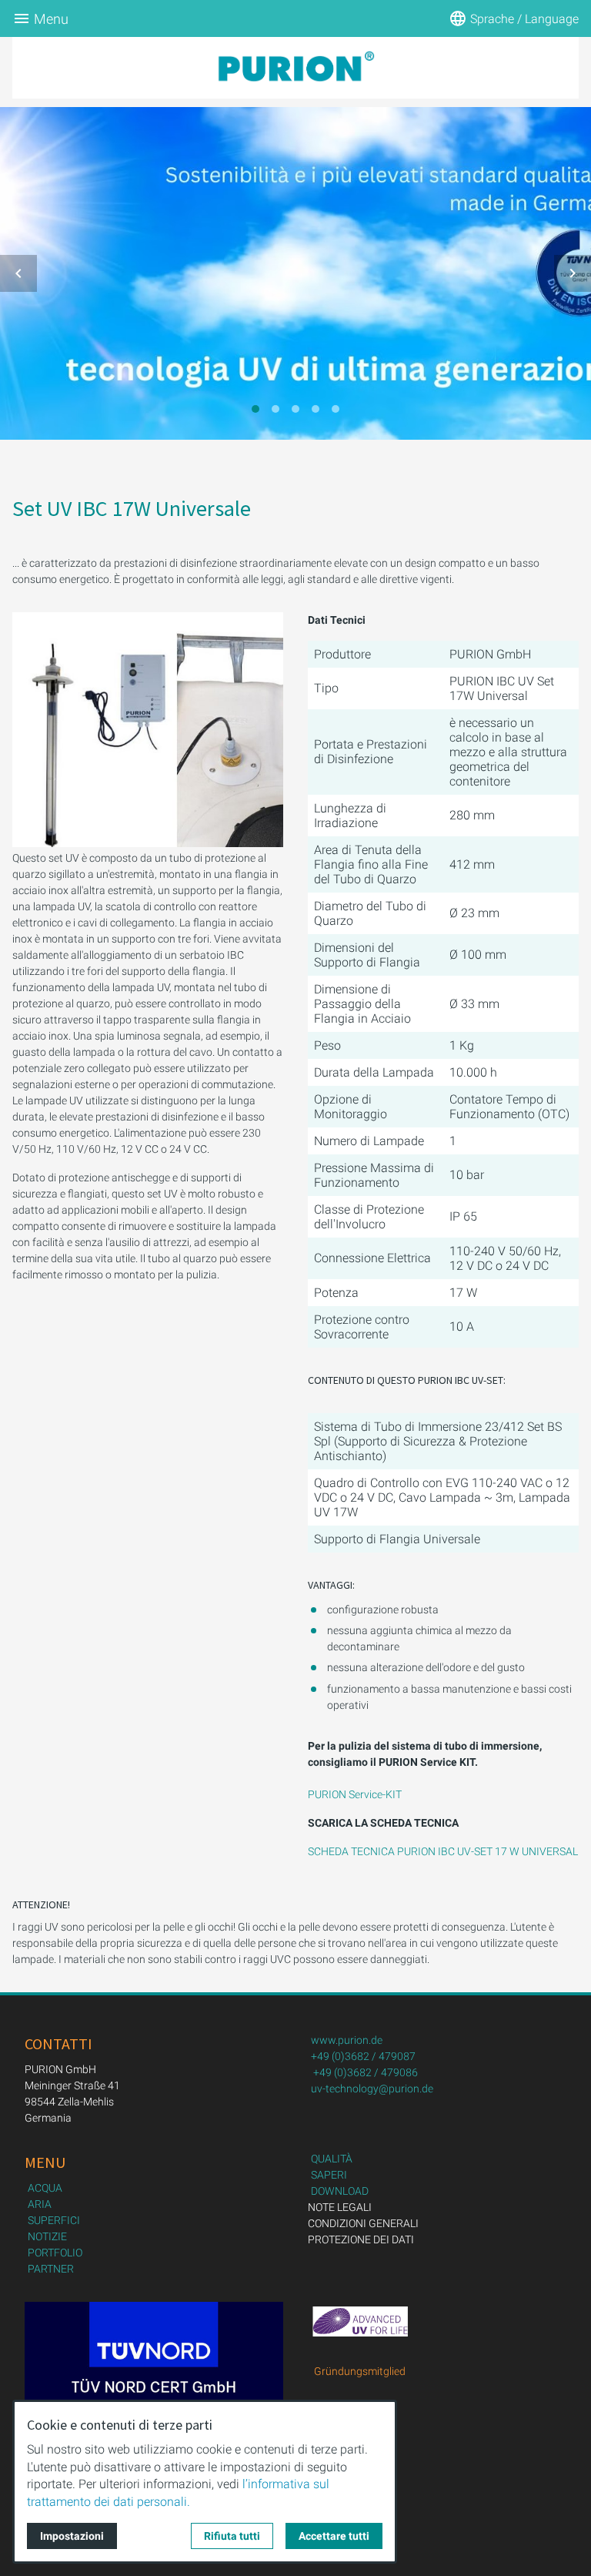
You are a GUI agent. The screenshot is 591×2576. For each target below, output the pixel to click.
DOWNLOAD (340, 2191)
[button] (18, 273)
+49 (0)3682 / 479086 (366, 2072)
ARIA (40, 2204)
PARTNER (51, 2269)
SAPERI (329, 2175)
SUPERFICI (54, 2220)
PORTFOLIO (55, 2253)
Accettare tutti (334, 2536)
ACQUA (45, 2188)
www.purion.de (347, 2040)
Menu (51, 19)
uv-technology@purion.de (372, 2089)
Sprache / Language (524, 19)
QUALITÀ (332, 2159)
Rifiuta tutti (232, 2536)
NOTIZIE (47, 2236)
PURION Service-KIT (355, 1794)
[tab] (255, 409)
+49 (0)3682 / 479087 (363, 2056)
